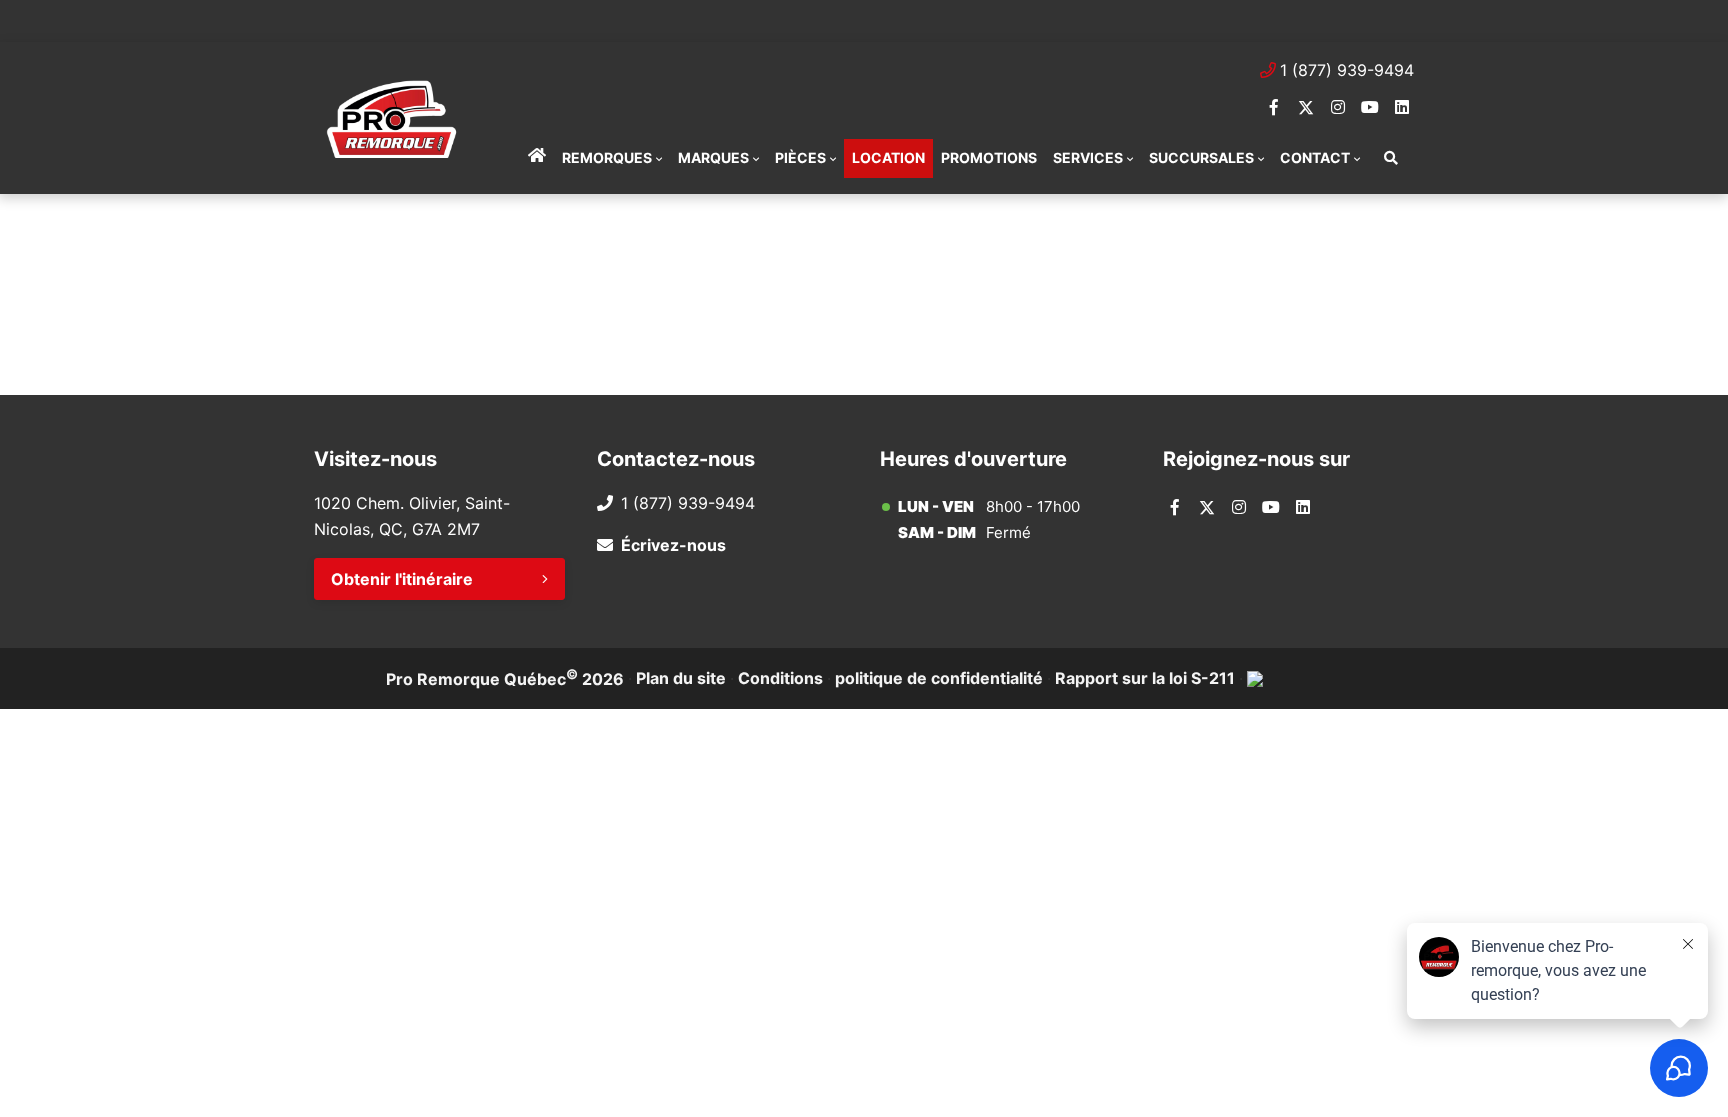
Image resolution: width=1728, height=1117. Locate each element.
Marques (713, 157)
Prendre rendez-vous (564, 20)
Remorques (607, 157)
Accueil (537, 158)
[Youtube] (1370, 107)
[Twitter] (1306, 107)
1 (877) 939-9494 (1347, 70)
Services (1088, 157)
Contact (1315, 157)
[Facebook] (1274, 107)
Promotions (989, 157)
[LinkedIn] (1402, 107)
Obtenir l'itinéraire (402, 579)
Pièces (800, 157)
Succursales (1201, 157)
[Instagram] (1338, 107)
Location (888, 157)
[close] (1394, 17)
